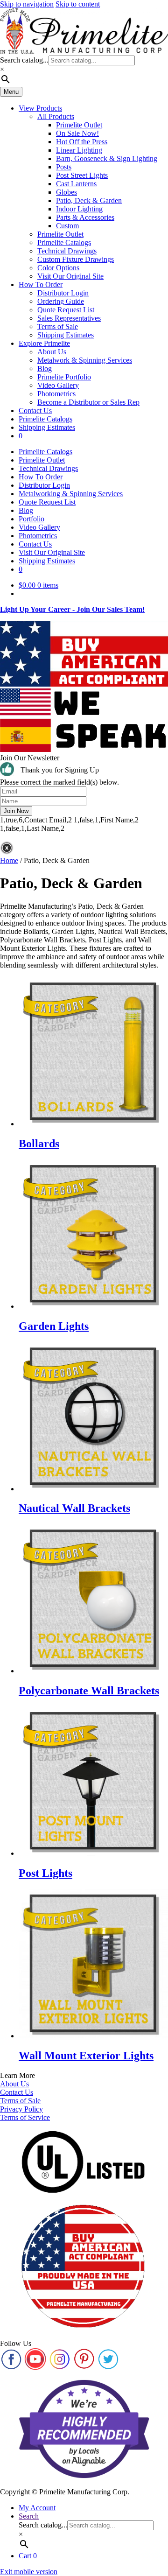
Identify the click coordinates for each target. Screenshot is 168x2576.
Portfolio (31, 519)
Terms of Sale (58, 326)
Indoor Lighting (79, 209)
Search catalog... (24, 60)
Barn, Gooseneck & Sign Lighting (107, 158)
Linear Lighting (79, 150)
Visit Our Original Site (70, 276)
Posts (64, 167)
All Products (56, 116)
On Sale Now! (77, 133)
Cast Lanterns (76, 184)
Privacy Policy (21, 2109)
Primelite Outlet (79, 125)
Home (9, 860)
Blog (45, 369)
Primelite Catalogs (64, 242)
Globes (66, 192)
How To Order (41, 284)
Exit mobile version (29, 2572)
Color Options (58, 268)
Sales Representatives (69, 318)
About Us (52, 352)
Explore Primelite (44, 343)
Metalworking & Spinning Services (71, 494)
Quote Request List (66, 310)
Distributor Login (63, 293)
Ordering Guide (61, 301)
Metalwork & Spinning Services (85, 360)
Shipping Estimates (66, 335)
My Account (37, 2508)
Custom (67, 226)
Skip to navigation (27, 4)
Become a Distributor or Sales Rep (88, 402)
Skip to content (78, 4)
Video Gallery (58, 385)
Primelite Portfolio (64, 377)
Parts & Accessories (85, 217)
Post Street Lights (82, 175)
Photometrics (56, 394)
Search (29, 2516)
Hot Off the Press (82, 142)
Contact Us (35, 411)
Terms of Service (25, 2117)
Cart (28, 2556)
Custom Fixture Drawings (76, 259)
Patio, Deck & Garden (89, 200)
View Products (40, 108)
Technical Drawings (67, 251)
